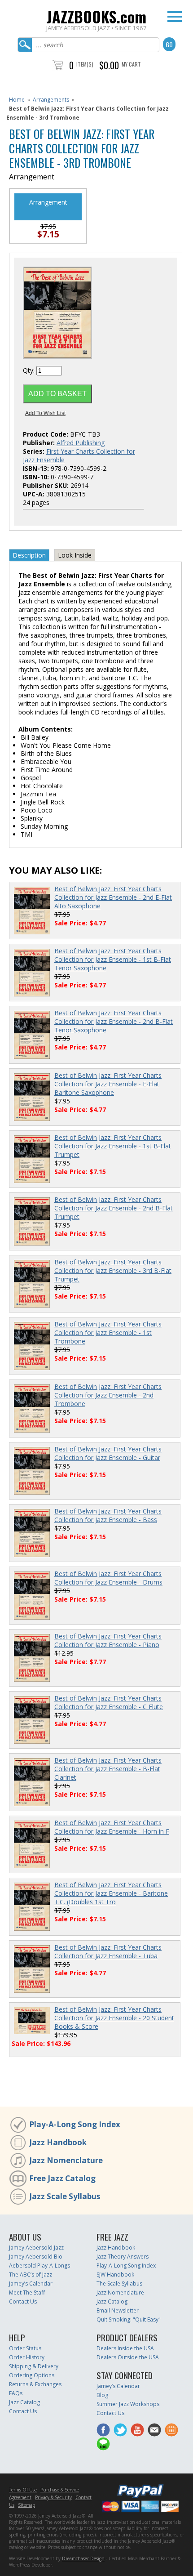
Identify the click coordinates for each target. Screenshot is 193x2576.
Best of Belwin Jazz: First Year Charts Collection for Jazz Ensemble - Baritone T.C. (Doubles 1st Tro (111, 1893)
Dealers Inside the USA (125, 2348)
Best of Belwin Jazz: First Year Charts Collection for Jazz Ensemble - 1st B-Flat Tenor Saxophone (113, 959)
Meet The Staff (27, 2293)
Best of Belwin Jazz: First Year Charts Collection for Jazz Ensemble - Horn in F (112, 1827)
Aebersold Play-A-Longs (39, 2266)
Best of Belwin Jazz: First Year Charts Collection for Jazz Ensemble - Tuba (108, 1951)
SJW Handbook (115, 2275)
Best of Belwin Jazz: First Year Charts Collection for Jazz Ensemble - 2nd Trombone (108, 1395)
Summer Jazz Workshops (128, 2404)
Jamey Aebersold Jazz (36, 2248)
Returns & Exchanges (35, 2384)
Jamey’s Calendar (31, 2284)
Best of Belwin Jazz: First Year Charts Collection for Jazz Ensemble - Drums (108, 1578)
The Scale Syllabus (119, 2284)
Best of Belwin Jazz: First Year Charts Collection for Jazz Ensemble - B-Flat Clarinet (108, 1769)
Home (17, 100)
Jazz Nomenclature (66, 2160)
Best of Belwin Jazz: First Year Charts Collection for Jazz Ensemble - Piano (108, 1640)
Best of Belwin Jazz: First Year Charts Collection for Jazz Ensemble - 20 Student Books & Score (114, 2018)
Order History (27, 2357)
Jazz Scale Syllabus (65, 2196)
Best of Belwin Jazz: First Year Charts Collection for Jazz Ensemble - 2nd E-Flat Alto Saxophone (113, 897)
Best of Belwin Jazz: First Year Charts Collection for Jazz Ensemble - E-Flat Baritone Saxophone (108, 1084)
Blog (102, 2395)
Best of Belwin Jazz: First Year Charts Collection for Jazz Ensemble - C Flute (109, 1702)
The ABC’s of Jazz (31, 2275)
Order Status (25, 2348)
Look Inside (75, 555)
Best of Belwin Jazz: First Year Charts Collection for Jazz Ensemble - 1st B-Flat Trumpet (113, 1146)
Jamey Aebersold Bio (36, 2257)
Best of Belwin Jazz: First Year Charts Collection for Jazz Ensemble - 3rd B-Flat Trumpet (113, 1270)
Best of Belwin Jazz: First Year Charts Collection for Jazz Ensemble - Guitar (108, 1453)
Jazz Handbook (58, 2142)
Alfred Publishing (81, 443)
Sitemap (26, 2505)
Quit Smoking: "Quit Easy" (129, 2319)
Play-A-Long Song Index (75, 2124)
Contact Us (23, 2301)
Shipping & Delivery (34, 2366)
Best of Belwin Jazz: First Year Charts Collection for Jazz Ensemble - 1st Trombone (108, 1333)
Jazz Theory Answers (123, 2257)
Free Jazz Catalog (62, 2178)
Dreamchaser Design (83, 2558)
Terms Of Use (23, 2490)
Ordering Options (32, 2375)
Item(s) (85, 64)
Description (29, 555)
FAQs (16, 2393)
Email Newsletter (118, 2310)
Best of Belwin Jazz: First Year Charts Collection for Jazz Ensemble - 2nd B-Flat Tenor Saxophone (114, 1021)
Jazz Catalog (112, 2301)
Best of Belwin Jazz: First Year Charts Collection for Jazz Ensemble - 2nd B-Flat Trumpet (114, 1208)
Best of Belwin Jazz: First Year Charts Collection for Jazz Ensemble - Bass (108, 1515)
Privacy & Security (53, 2497)
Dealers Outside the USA (128, 2357)
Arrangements (51, 100)
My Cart (131, 64)
